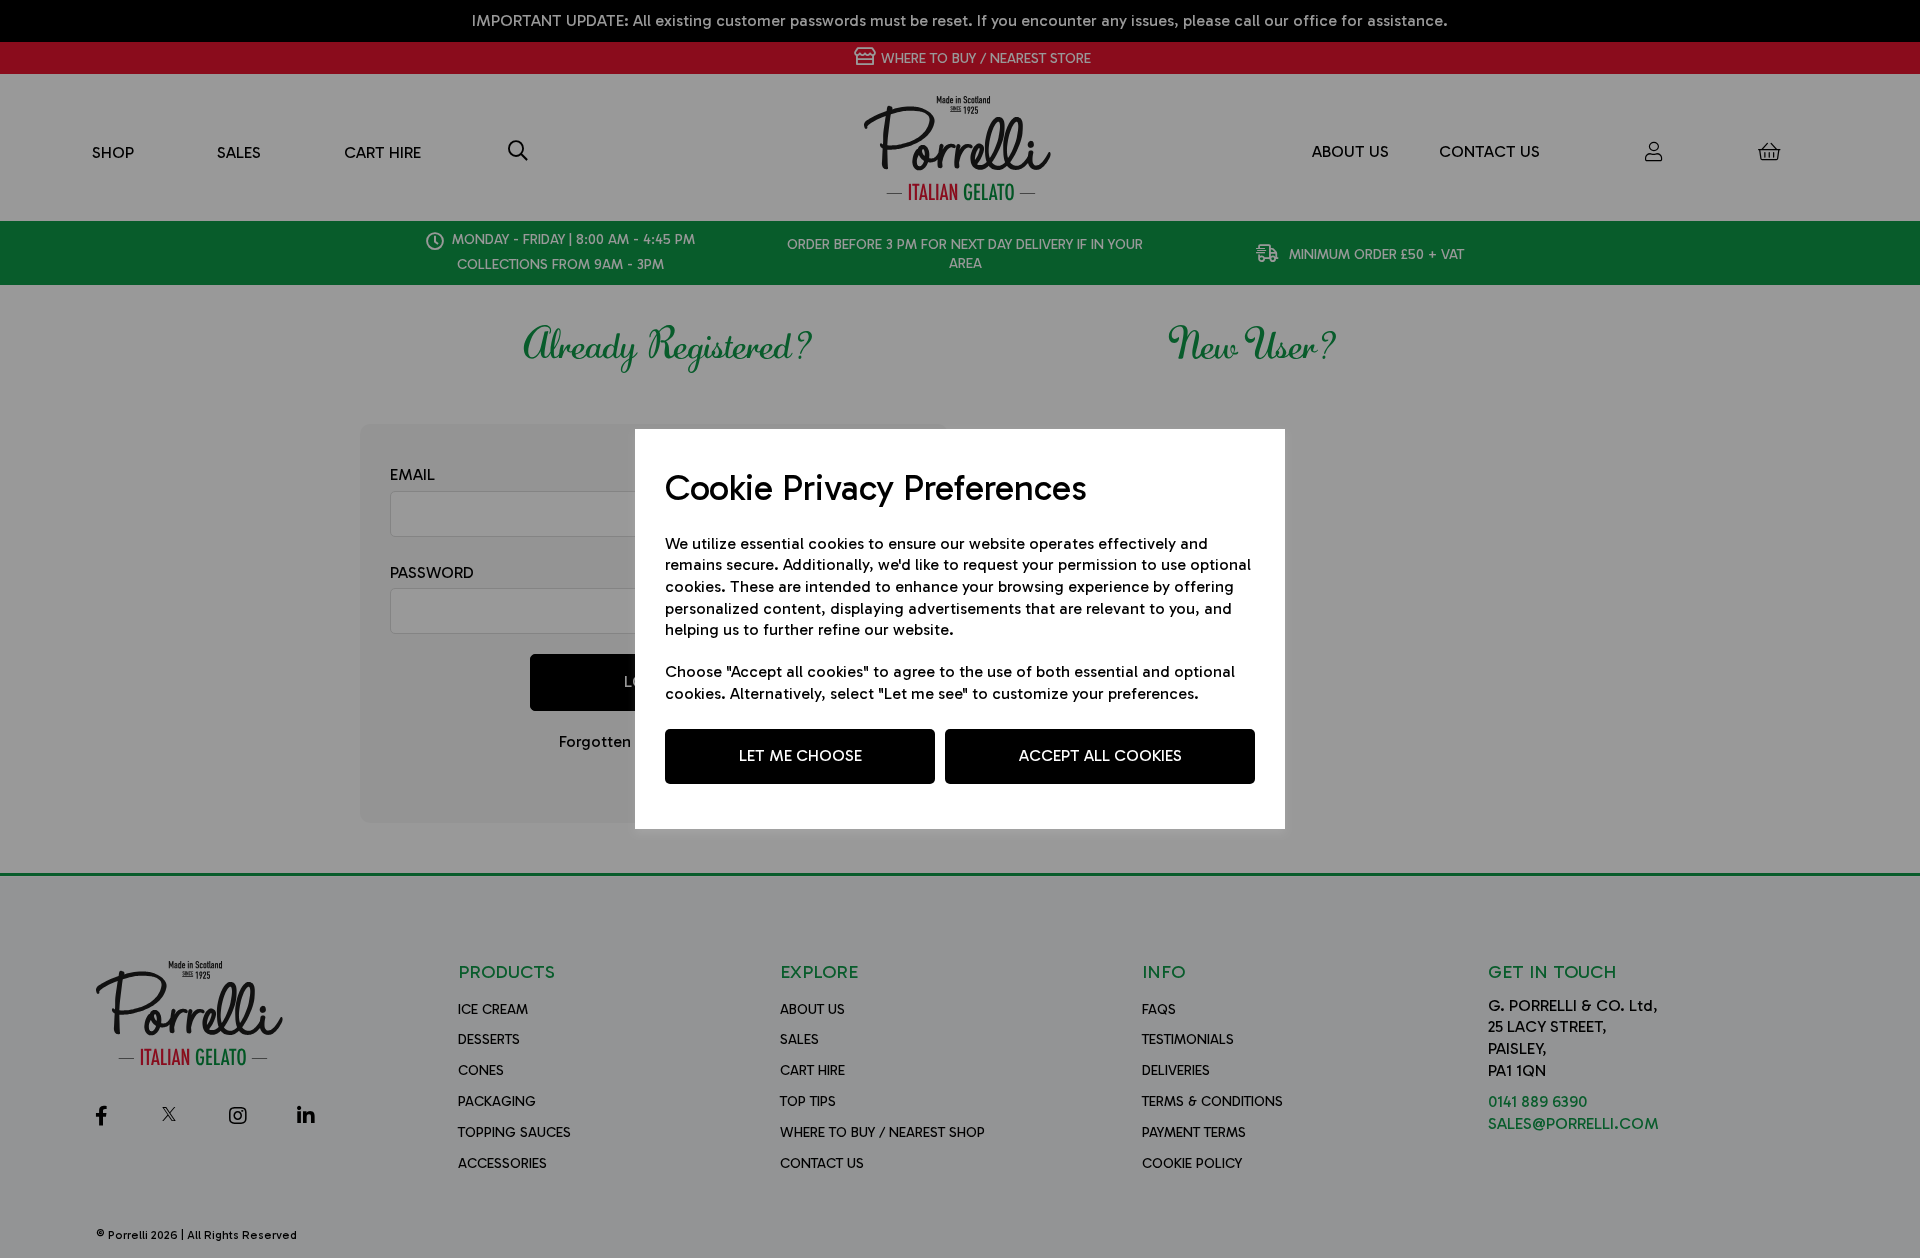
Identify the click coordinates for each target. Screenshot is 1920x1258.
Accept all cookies (1100, 755)
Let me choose (800, 755)
